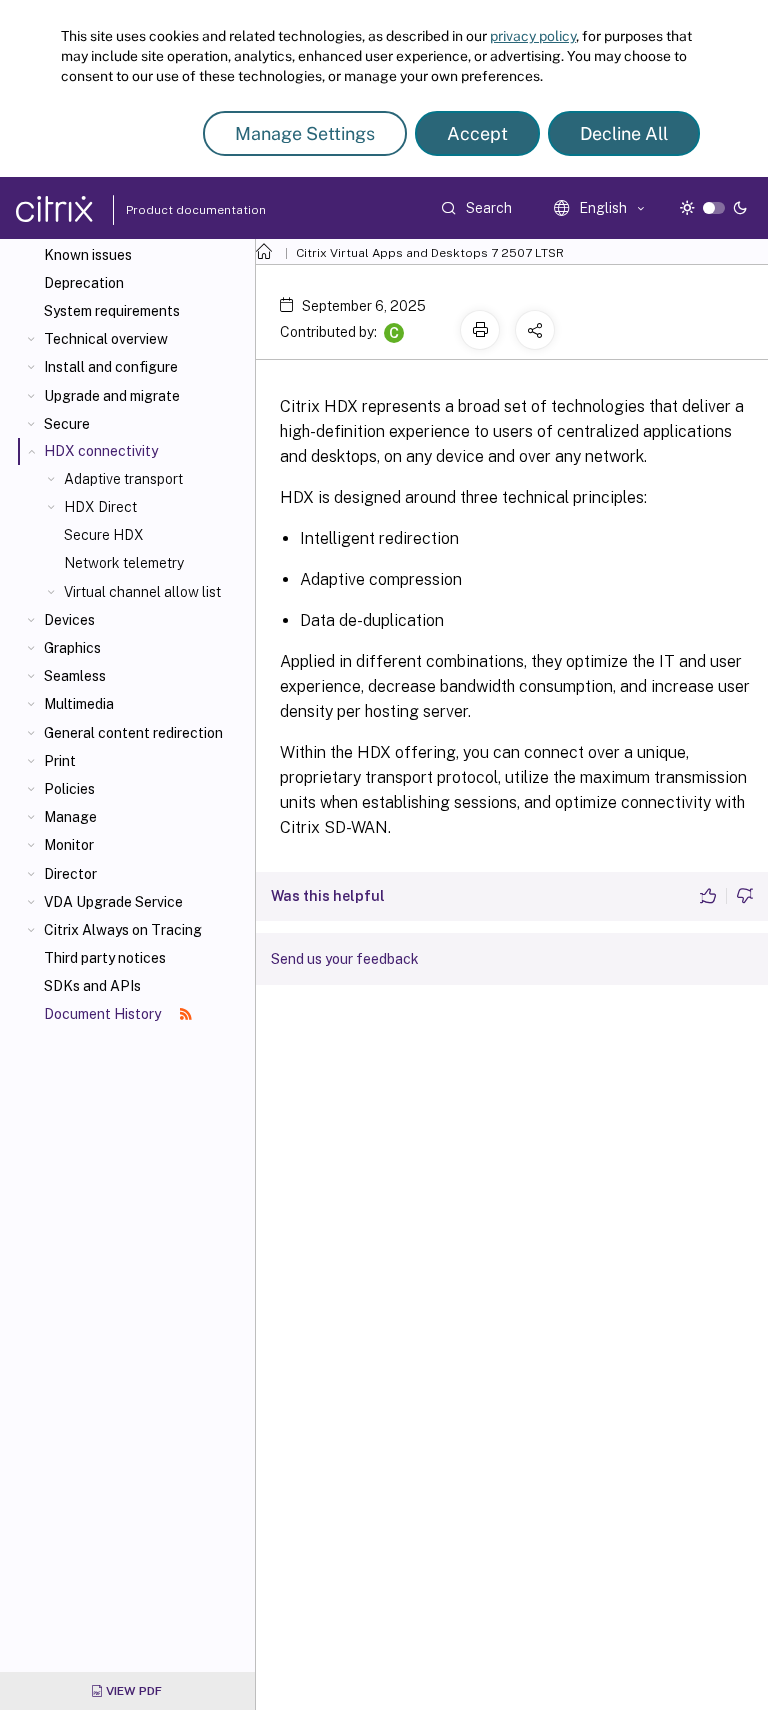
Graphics (72, 648)
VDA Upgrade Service (113, 902)
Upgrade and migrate (112, 396)
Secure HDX (104, 535)
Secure (67, 424)
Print (60, 761)
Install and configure (111, 367)
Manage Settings (305, 133)
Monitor (69, 845)
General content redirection (133, 733)
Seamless (75, 676)
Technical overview (106, 339)
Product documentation (171, 210)
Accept (477, 133)
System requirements (112, 311)
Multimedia (79, 704)
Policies (69, 789)
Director (70, 874)
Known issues (88, 255)
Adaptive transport (123, 479)
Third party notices (105, 958)
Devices (69, 620)
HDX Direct (100, 507)
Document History (104, 1014)
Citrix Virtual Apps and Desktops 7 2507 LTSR (430, 253)
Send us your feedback (345, 959)
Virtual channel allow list (142, 592)
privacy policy (533, 36)
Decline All (624, 133)
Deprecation (84, 283)
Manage (70, 817)
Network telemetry (124, 563)
